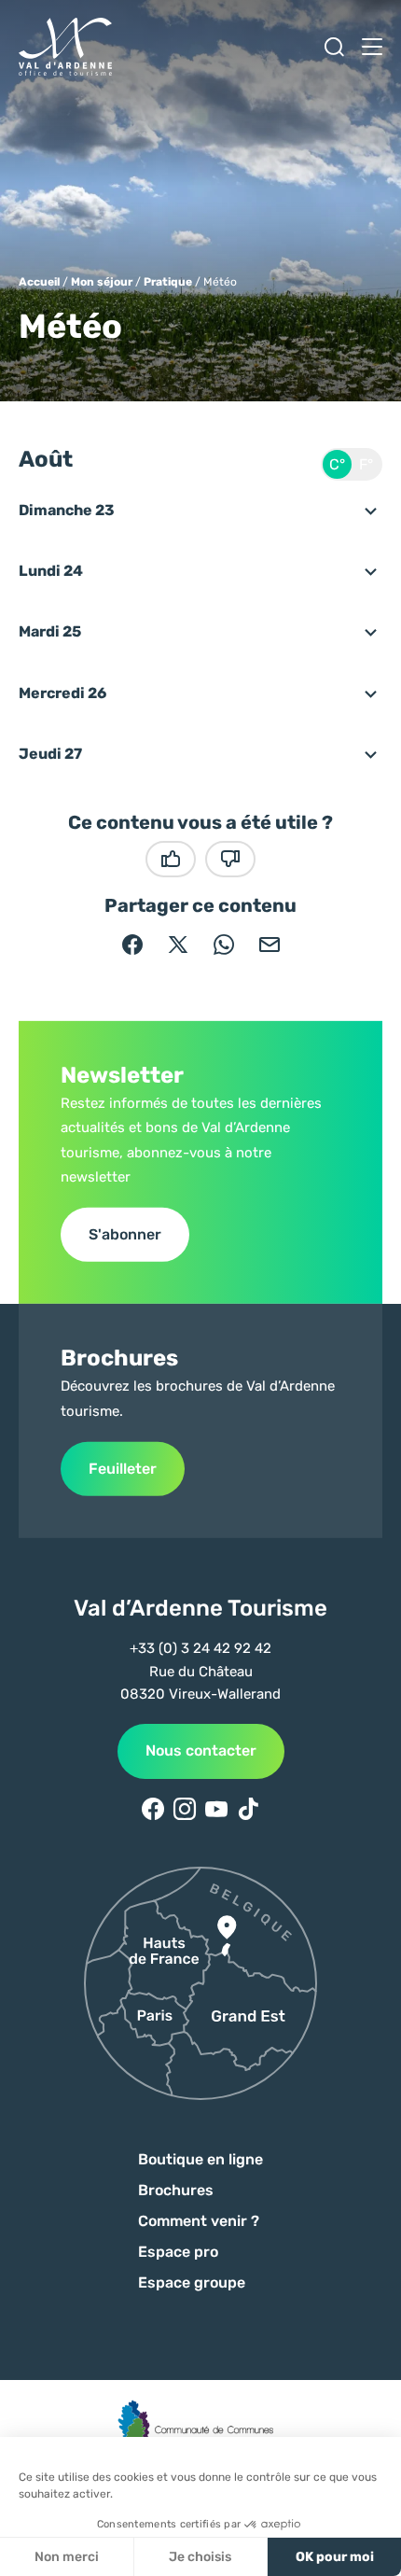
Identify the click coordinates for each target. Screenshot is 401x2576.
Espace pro (178, 2252)
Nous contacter (201, 1750)
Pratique (168, 282)
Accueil (39, 282)
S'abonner (125, 1234)
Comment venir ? (199, 2221)
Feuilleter (123, 1469)
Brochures (176, 2190)
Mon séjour (102, 282)
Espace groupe (192, 2282)
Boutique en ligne (200, 2159)
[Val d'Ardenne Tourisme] (65, 47)
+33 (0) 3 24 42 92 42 (200, 1648)
